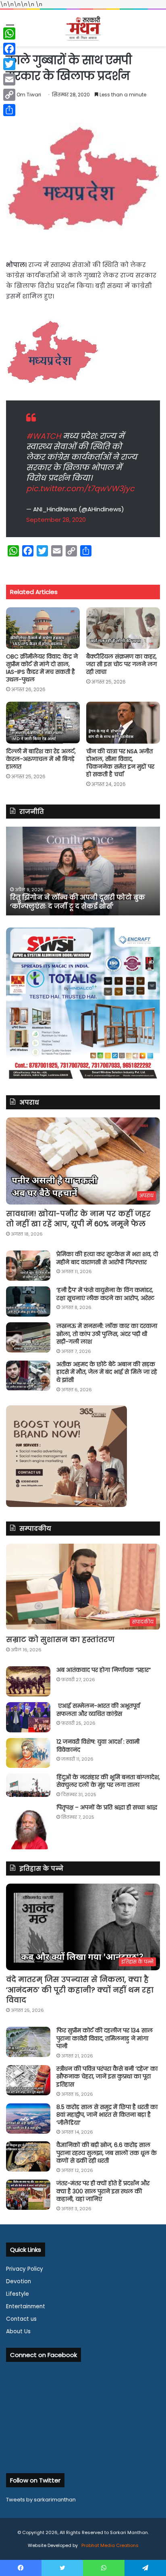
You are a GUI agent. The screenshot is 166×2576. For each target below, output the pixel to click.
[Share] (9, 110)
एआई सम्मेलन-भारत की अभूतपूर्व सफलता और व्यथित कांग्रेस (98, 1710)
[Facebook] (9, 49)
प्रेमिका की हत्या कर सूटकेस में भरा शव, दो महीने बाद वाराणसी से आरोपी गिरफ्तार (107, 1258)
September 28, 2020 (56, 520)
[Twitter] (9, 64)
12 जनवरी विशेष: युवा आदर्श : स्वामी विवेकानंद (98, 1746)
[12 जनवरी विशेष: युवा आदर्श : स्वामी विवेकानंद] (28, 1753)
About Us (18, 2331)
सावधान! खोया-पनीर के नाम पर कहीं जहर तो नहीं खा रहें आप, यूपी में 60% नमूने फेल (78, 1219)
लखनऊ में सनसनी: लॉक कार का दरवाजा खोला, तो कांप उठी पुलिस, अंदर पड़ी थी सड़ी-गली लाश (107, 1334)
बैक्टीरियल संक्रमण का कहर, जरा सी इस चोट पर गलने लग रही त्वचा (121, 664)
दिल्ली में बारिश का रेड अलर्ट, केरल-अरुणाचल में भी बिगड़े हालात (41, 759)
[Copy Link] (9, 95)
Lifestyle (18, 2294)
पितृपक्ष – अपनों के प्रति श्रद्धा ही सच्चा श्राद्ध (107, 1807)
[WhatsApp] (9, 33)
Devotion (19, 2281)
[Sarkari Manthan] (83, 28)
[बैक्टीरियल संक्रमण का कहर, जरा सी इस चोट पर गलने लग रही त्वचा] (123, 628)
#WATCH (44, 436)
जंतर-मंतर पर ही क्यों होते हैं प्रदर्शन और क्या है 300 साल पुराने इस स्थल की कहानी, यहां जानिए (103, 2191)
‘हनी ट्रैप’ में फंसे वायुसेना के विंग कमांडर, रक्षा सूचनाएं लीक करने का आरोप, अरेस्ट (105, 1294)
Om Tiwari (29, 95)
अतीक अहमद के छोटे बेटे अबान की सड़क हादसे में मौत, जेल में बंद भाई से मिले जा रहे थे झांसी (107, 1372)
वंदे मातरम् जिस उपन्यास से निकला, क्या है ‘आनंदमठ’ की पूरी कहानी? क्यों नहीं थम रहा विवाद (80, 1989)
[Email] (9, 79)
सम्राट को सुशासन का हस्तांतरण (60, 1639)
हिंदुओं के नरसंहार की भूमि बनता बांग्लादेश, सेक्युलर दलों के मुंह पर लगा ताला (108, 1781)
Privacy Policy (25, 2269)
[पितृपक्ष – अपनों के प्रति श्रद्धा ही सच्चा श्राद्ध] (28, 1827)
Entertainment (26, 2306)
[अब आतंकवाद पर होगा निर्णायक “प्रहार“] (28, 1681)
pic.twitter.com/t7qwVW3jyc (80, 489)
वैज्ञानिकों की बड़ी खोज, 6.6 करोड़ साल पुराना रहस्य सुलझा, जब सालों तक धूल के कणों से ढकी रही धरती (107, 2153)
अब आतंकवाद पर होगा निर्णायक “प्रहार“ (104, 1670)
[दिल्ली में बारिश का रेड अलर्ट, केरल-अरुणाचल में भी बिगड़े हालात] (43, 722)
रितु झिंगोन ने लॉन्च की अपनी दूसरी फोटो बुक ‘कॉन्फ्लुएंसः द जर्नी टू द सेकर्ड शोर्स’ (78, 902)
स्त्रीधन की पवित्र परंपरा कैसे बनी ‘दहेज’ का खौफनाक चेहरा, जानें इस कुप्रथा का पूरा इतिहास (107, 2077)
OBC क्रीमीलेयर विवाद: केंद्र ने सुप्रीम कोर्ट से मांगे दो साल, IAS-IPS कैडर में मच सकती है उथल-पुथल (42, 668)
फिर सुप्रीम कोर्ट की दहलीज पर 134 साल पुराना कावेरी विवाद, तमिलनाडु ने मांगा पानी (105, 2038)
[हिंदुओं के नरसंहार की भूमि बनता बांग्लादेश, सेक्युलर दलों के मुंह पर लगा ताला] (28, 1785)
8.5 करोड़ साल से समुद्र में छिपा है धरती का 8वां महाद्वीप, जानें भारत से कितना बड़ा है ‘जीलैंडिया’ (107, 2115)
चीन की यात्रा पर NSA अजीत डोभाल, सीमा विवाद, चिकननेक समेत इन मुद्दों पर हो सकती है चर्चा (120, 763)
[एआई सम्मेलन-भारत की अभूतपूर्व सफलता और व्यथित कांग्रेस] (28, 1717)
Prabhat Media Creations (109, 2545)
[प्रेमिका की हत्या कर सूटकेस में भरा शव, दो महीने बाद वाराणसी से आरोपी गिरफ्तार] (28, 1266)
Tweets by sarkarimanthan (41, 2500)
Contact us (21, 2319)
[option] (83, 871)
